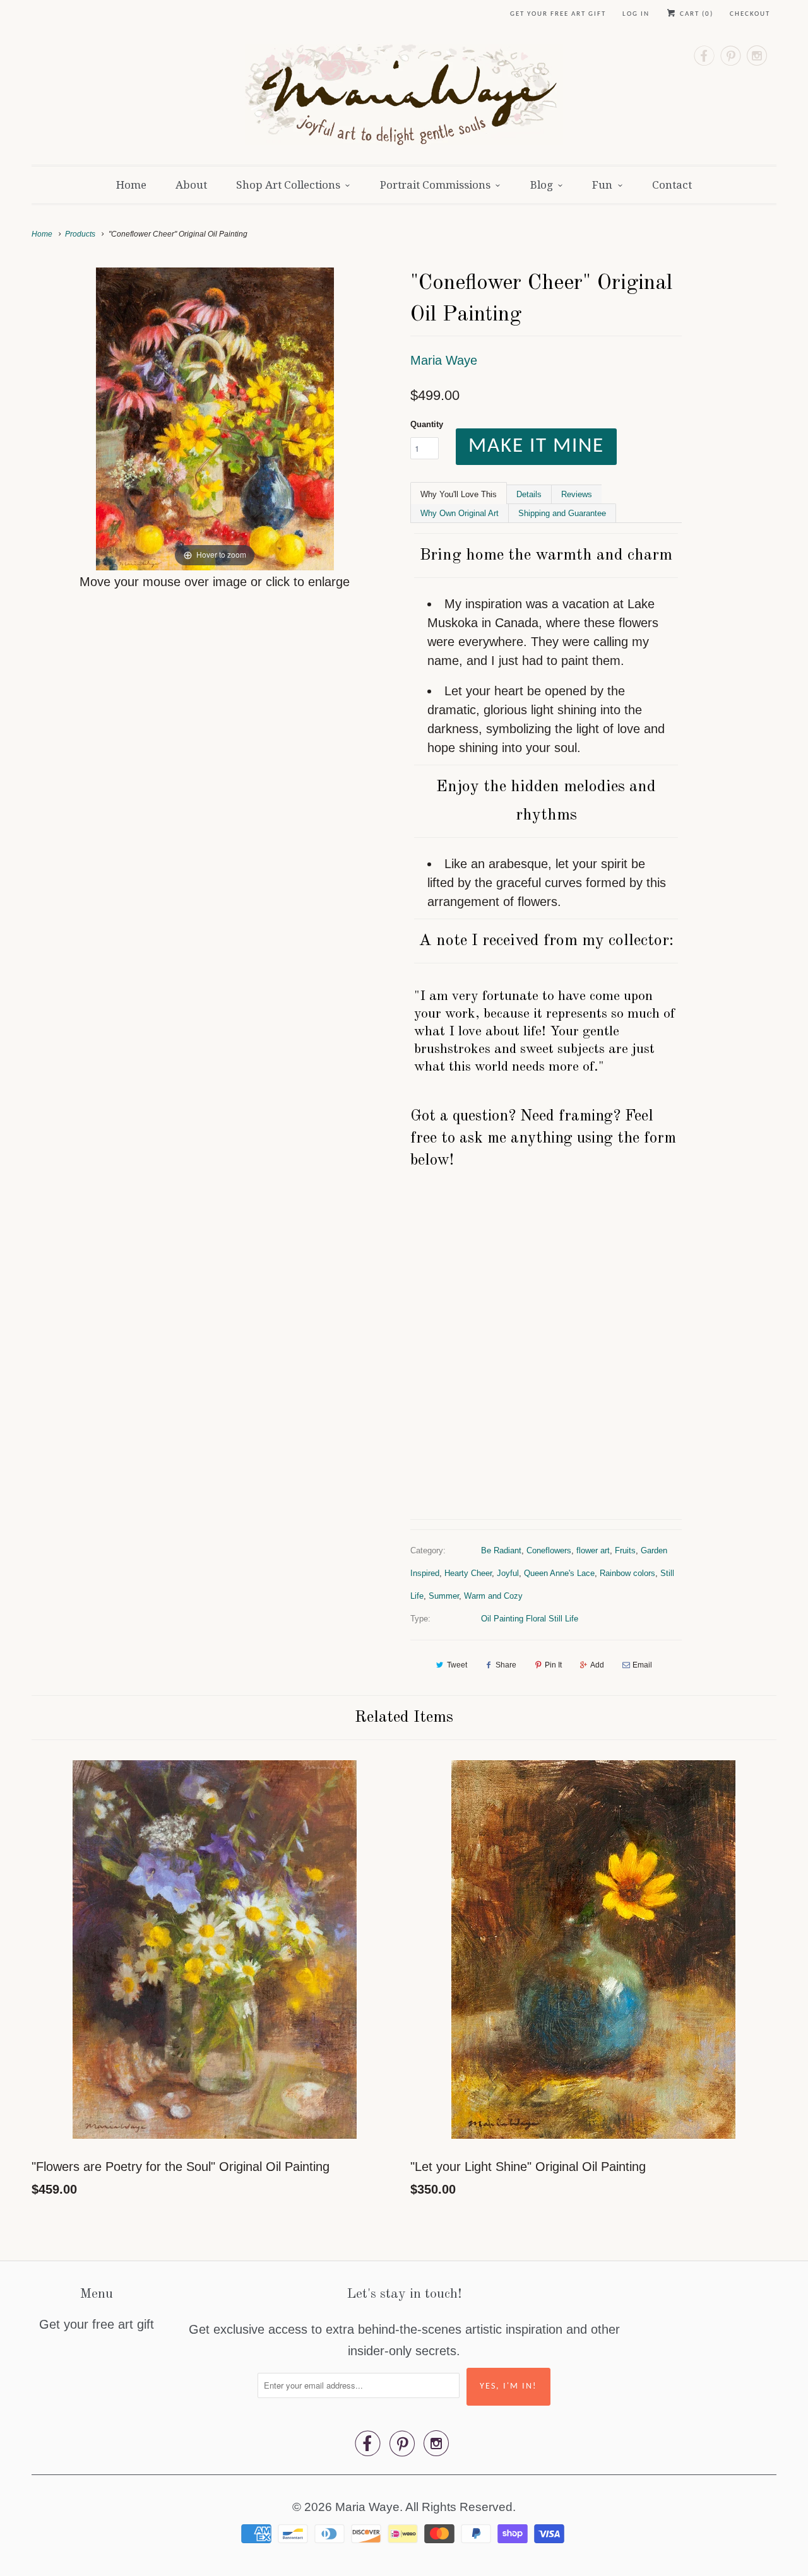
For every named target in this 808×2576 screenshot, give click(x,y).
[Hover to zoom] (215, 418)
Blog (542, 185)
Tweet (457, 1665)
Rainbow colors (627, 1573)
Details (529, 494)
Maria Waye (444, 360)
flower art (593, 1550)
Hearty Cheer (468, 1573)
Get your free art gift (558, 14)
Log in (636, 14)
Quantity (427, 424)
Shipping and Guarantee (562, 513)
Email (642, 1665)
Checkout (750, 14)
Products (80, 234)
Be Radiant (501, 1550)
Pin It (553, 1665)
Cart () (695, 14)
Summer (444, 1596)
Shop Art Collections (288, 185)
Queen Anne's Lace (559, 1573)
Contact (672, 185)
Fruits (625, 1550)
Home (131, 185)
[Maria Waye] (404, 98)
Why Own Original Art (460, 513)
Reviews (577, 494)
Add (597, 1665)
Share (506, 1665)
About (191, 185)
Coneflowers (549, 1550)
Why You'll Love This (459, 494)
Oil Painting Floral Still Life (530, 1619)
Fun (602, 185)
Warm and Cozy (493, 1596)
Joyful (508, 1573)
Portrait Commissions (435, 185)
